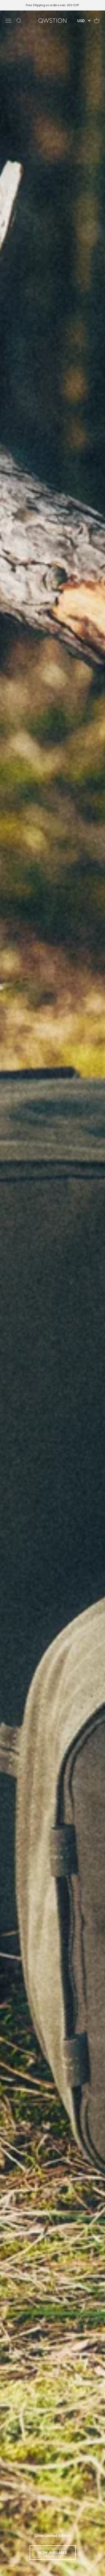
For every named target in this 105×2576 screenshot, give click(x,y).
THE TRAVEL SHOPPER (53, 2553)
